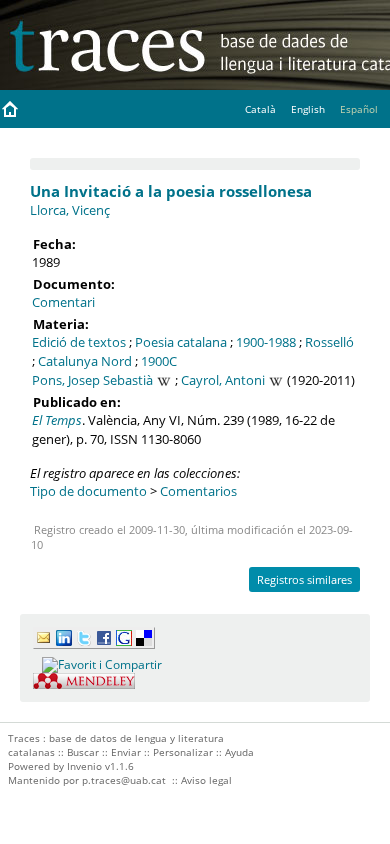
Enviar (126, 752)
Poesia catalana (181, 342)
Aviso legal (206, 780)
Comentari (63, 302)
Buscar (83, 752)
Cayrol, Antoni (223, 380)
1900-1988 (266, 342)
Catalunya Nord (85, 361)
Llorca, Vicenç (70, 210)
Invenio (84, 766)
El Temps (57, 420)
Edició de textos (79, 342)
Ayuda (239, 752)
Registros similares (304, 579)
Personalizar (183, 752)
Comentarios (198, 491)
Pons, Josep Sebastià (92, 380)
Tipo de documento (88, 491)
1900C (159, 361)
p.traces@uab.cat (124, 780)
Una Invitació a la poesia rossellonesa (171, 191)
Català (260, 109)
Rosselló (329, 342)
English (308, 109)
